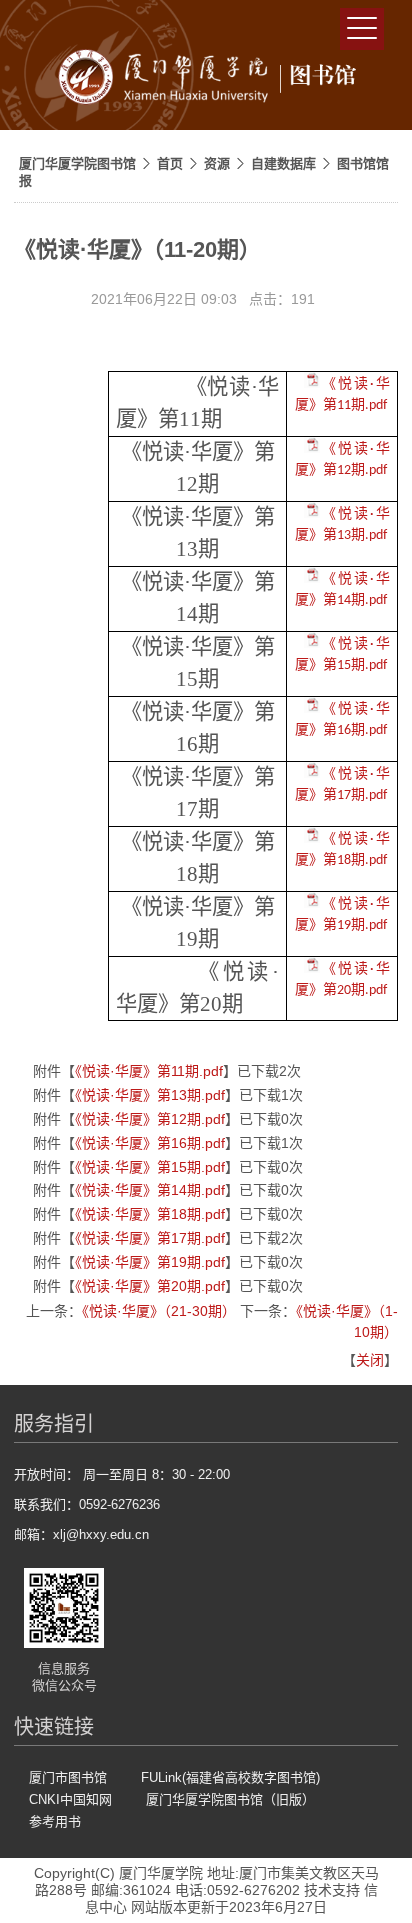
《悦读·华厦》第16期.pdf (150, 1143)
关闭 (370, 1360)
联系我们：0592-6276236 (87, 1504)
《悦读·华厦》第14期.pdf (150, 1190)
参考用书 (55, 1821)
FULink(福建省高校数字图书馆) (230, 1777)
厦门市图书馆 (68, 1777)
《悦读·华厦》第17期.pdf (150, 1238)
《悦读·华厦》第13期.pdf (150, 1095)
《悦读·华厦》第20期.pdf (150, 1286)
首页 (170, 163)
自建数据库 (283, 163)
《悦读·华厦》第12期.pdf (150, 1119)
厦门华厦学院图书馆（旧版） (230, 1799)
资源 (217, 163)
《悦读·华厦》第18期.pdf (150, 1214)
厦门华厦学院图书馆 (77, 163)
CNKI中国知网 (70, 1799)
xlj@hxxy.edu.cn (101, 1534)
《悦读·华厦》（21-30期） (159, 1311)
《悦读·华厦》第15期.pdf (150, 1167)
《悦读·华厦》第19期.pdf (150, 1262)
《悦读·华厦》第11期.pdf (149, 1071)
